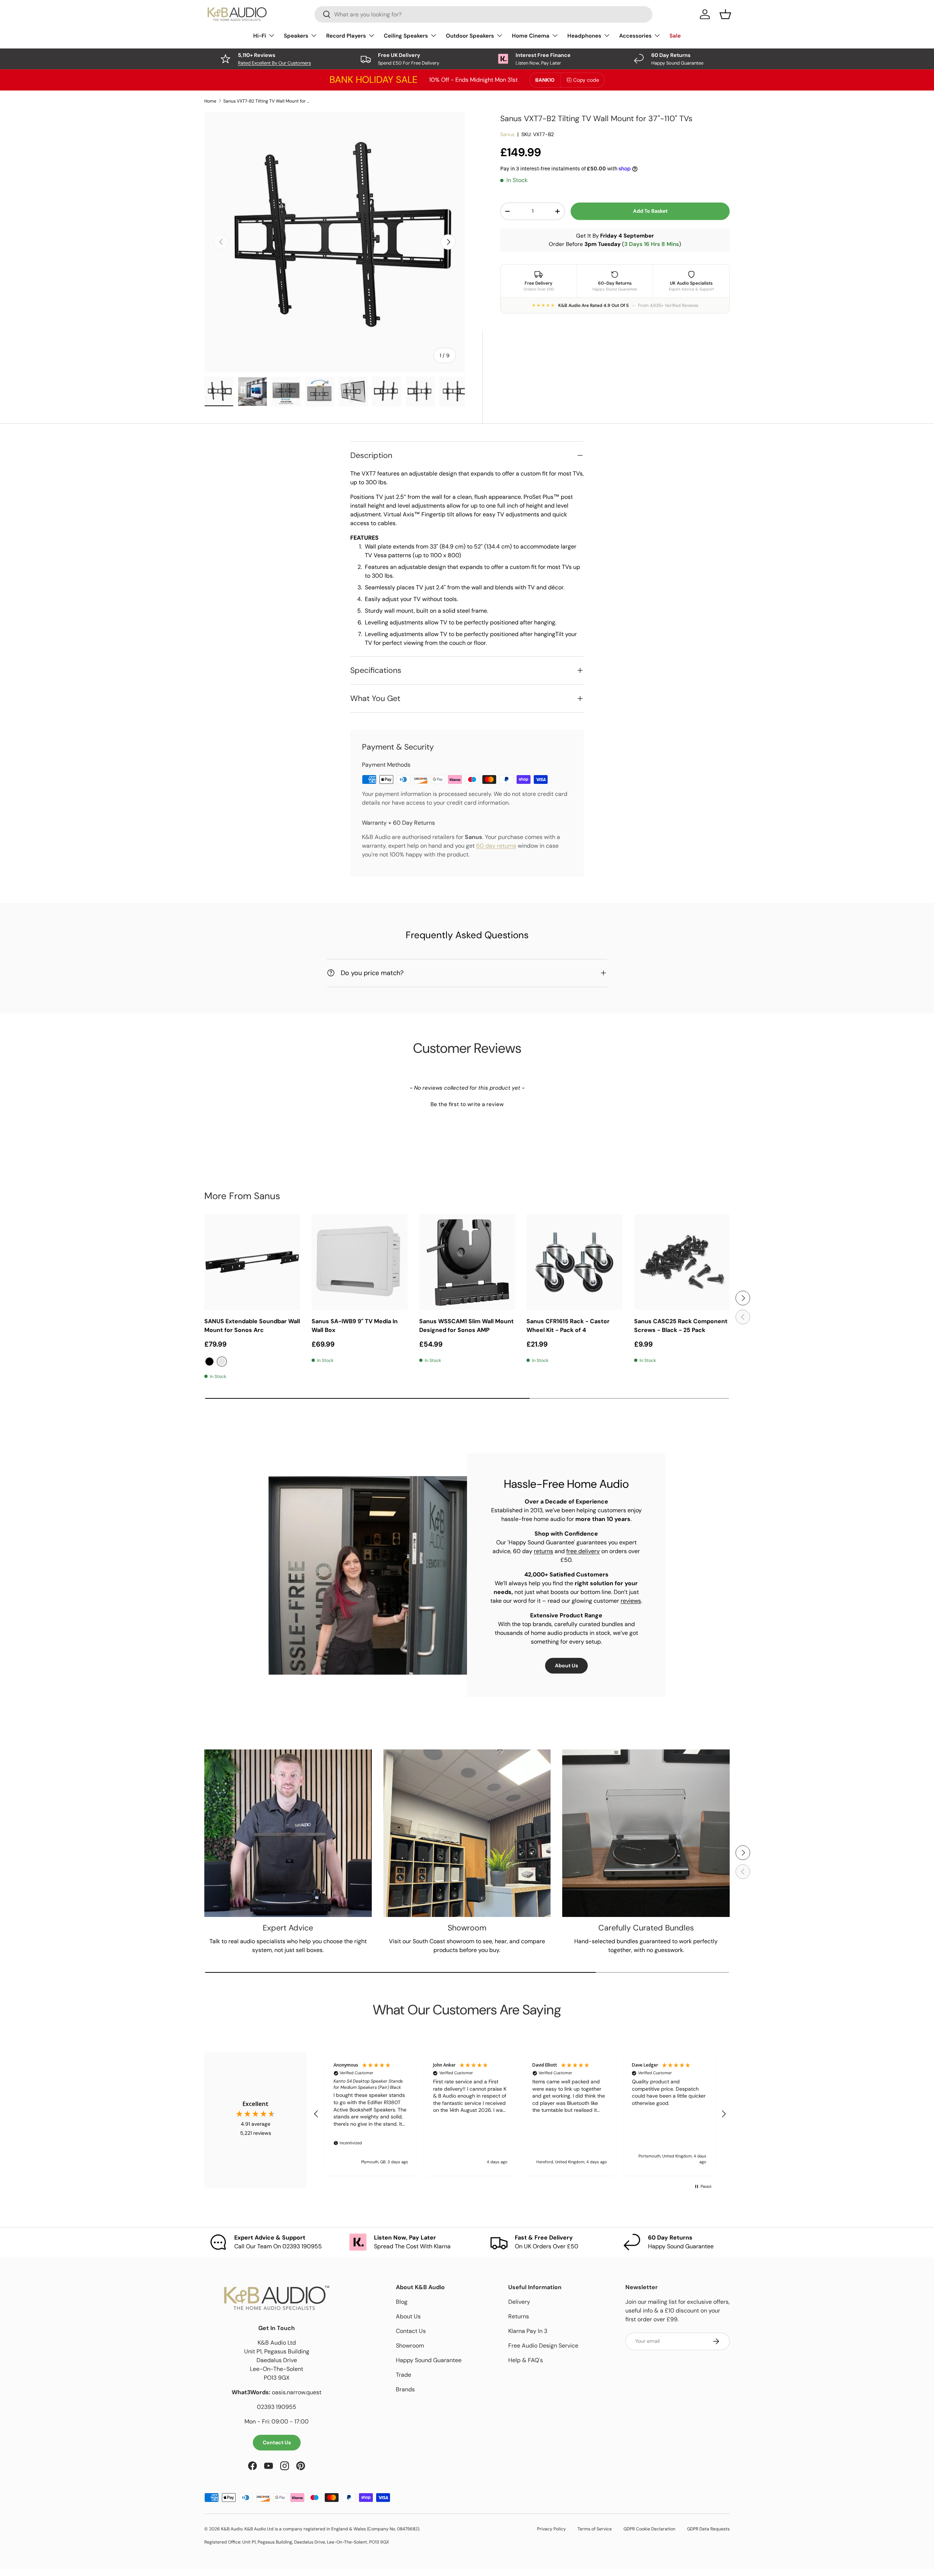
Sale (675, 36)
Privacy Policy (551, 2529)
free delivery (583, 1551)
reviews (631, 1601)
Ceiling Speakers (406, 36)
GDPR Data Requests (708, 2529)
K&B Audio (232, 2529)
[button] (467, 1104)
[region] (520, 2114)
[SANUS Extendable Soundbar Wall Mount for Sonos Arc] (252, 1262)
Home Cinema (531, 36)
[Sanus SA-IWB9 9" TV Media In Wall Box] (359, 1262)
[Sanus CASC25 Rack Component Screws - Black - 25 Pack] (682, 1262)
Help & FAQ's (526, 2360)
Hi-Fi (260, 36)
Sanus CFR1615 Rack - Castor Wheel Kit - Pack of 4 (568, 1326)
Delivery (519, 2302)
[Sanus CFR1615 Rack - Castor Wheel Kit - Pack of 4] (574, 1262)
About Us (566, 1666)
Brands (405, 2389)
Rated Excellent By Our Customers (274, 63)
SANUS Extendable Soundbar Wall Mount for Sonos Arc (252, 1326)
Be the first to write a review (467, 1104)
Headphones (584, 36)
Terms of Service (595, 2529)
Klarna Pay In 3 (528, 2331)
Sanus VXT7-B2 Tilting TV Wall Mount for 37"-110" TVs (267, 101)
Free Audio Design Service (543, 2346)
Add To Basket (650, 211)
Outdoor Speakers (470, 36)
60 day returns (496, 846)
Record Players (346, 36)
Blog (402, 2302)
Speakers (296, 36)
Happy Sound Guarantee (429, 2360)
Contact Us (277, 2442)
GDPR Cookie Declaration (649, 2529)
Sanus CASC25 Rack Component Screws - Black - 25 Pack (681, 1326)
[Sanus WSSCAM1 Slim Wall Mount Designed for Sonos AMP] (467, 1262)
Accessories (635, 36)
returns (543, 1551)
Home (210, 101)
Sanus (507, 134)
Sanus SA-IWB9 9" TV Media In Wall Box (355, 1326)
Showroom (410, 2346)
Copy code (586, 80)
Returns (519, 2316)
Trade (404, 2375)
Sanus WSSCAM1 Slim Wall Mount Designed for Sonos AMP (466, 1326)
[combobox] (483, 14)
